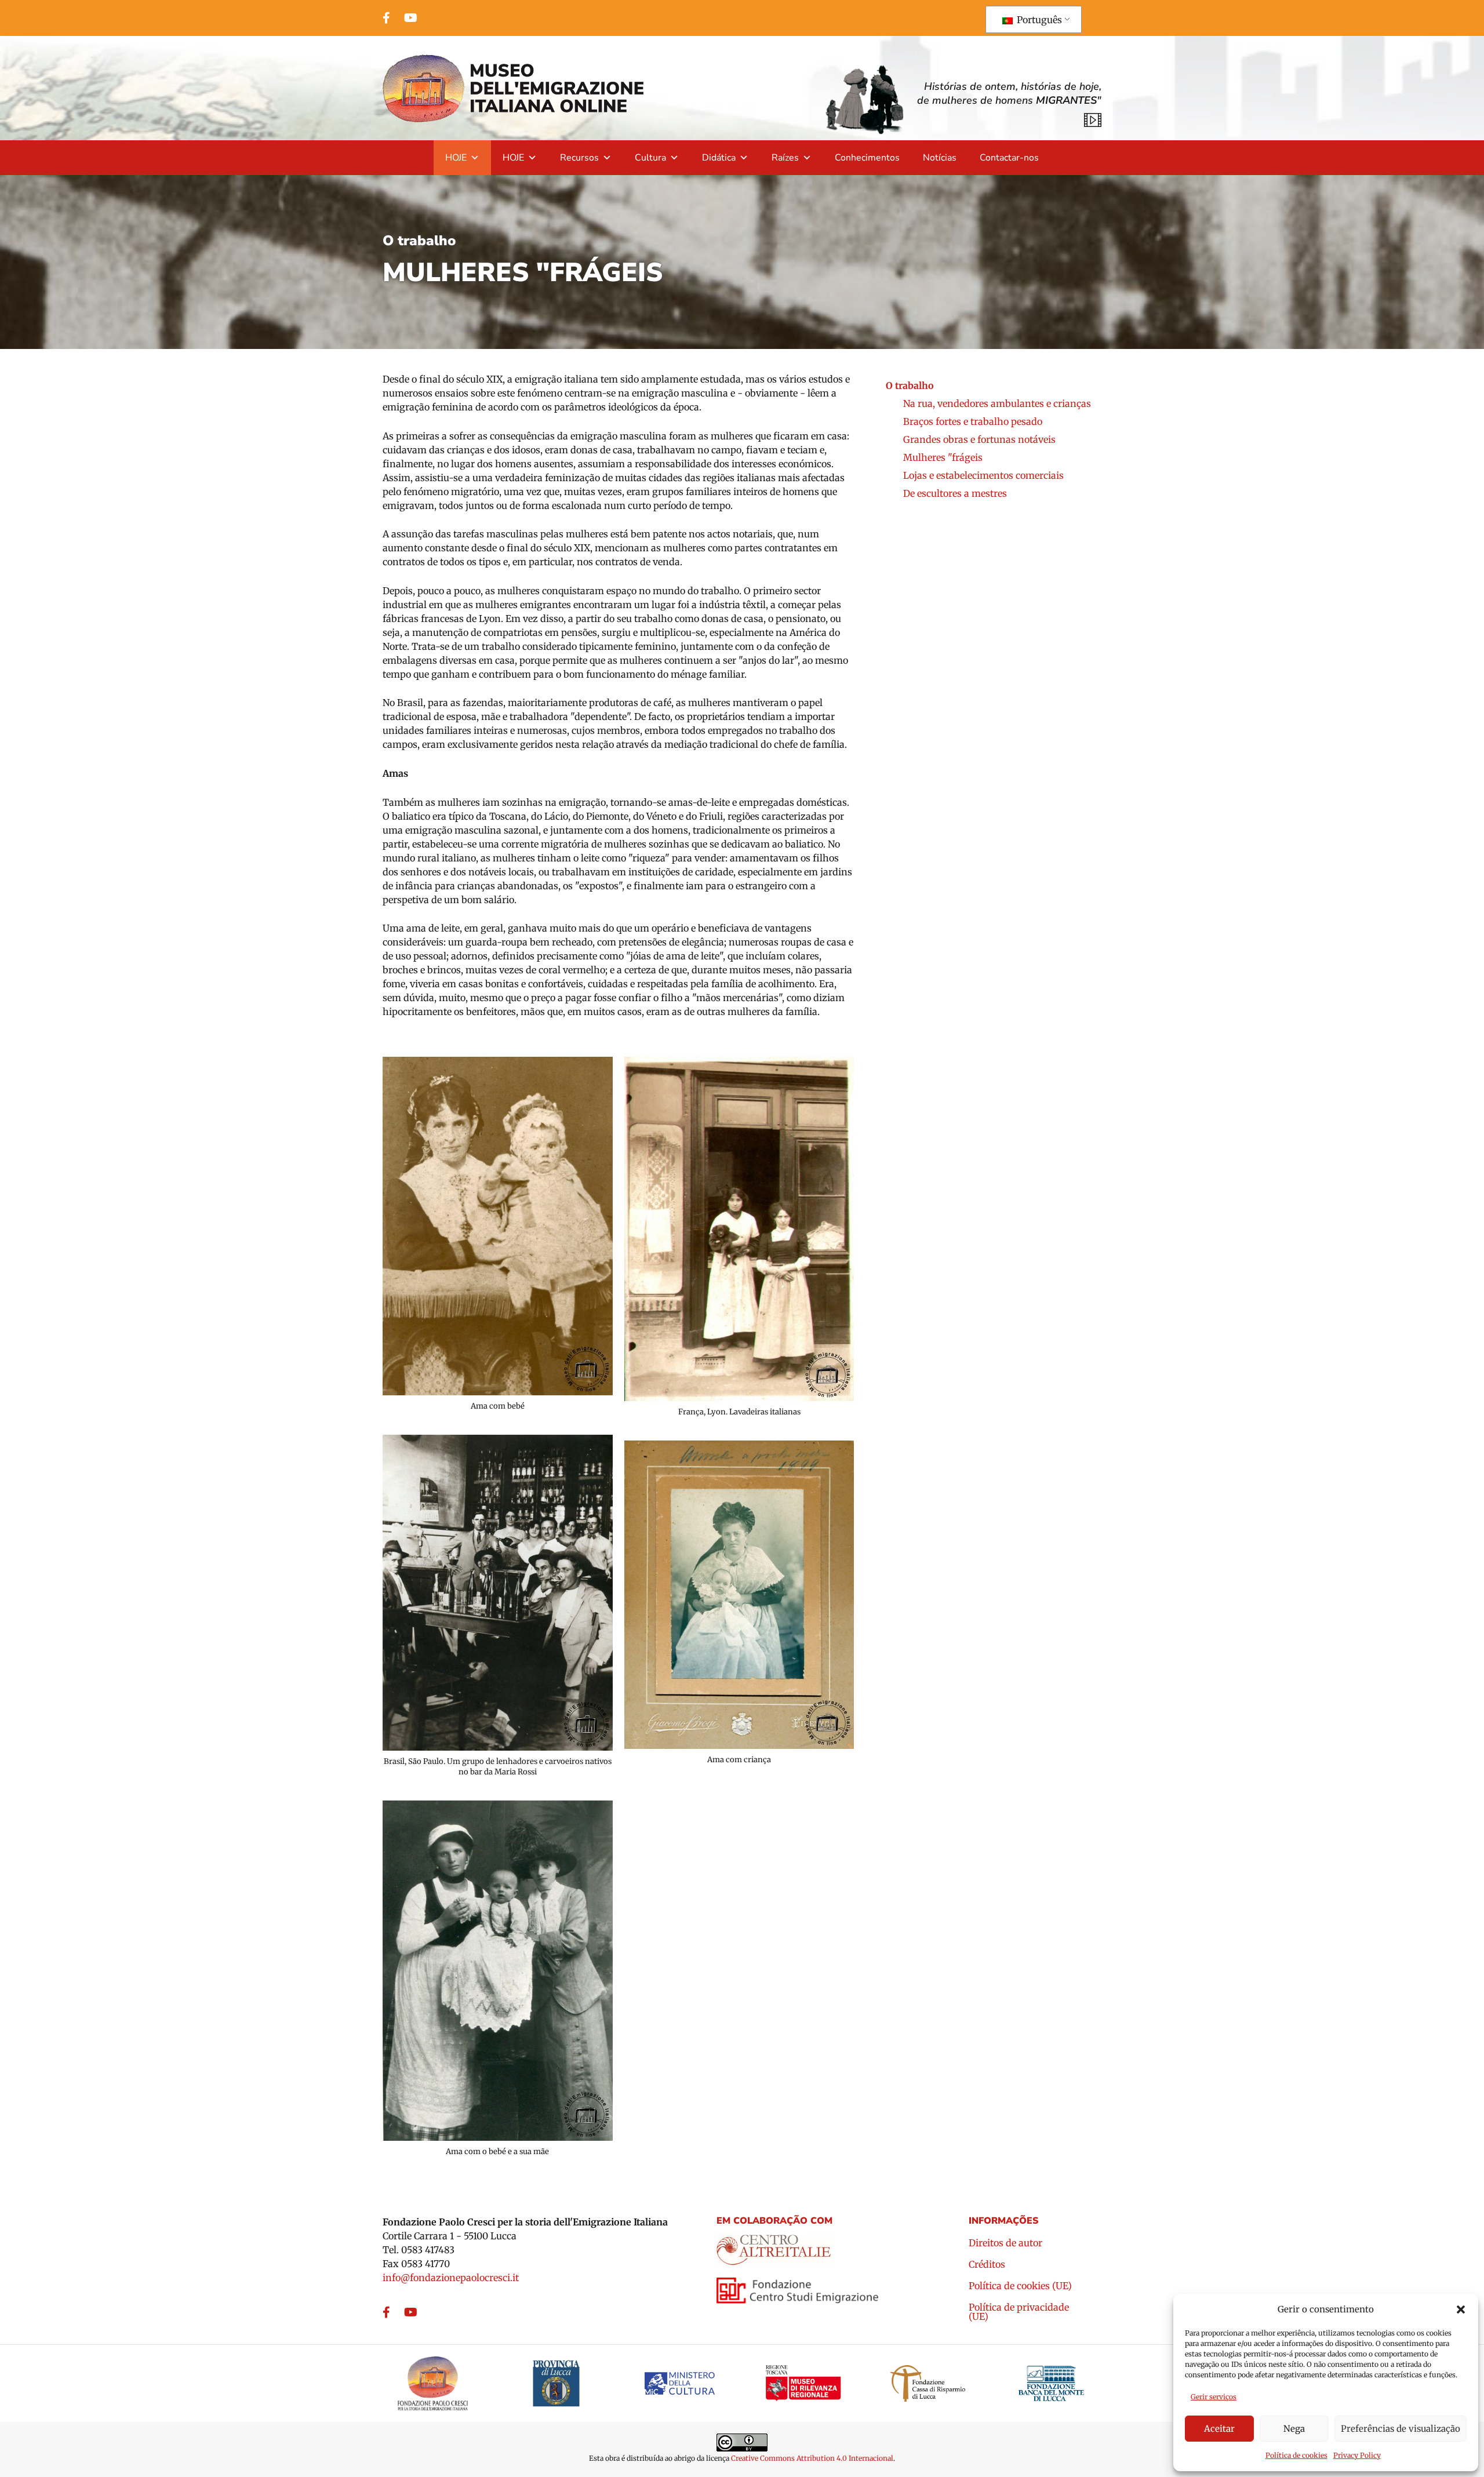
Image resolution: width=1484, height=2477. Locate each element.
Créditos (987, 2265)
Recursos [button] (579, 158)
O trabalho (419, 241)
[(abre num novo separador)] (774, 2246)
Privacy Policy (1357, 2455)
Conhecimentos (867, 158)
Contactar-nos (1009, 158)
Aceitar (1219, 2429)
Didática (719, 158)
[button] (1461, 2309)
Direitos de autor (1005, 2243)
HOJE (513, 158)
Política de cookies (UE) (1020, 2286)
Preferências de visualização (1401, 2429)
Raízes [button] (785, 158)
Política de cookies (1296, 2455)
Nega (1294, 2429)
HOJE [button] (456, 158)
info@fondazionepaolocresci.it (451, 2278)
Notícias (940, 158)
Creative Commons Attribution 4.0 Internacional (812, 2458)
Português (1038, 20)
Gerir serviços (1214, 2397)
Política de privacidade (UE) (1019, 2312)
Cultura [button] (650, 158)
